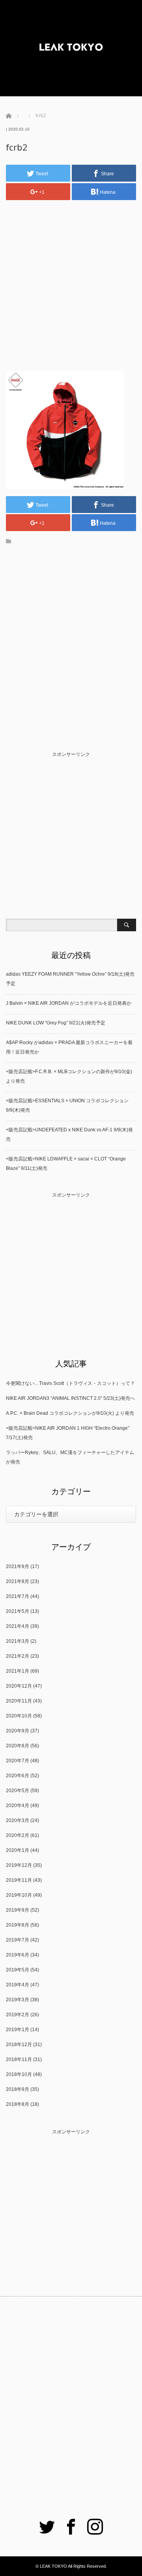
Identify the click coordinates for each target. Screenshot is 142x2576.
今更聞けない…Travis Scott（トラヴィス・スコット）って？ (70, 1383)
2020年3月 (18, 1820)
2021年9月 (18, 1567)
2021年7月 (18, 1596)
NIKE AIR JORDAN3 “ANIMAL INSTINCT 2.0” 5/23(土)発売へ (70, 1398)
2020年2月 (18, 1835)
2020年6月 (18, 1776)
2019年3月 (18, 2000)
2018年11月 (19, 2059)
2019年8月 (18, 1925)
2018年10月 (19, 2074)
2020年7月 (18, 1761)
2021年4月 (18, 1626)
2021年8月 (18, 1581)
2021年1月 (18, 1671)
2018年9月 (18, 2089)
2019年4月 (18, 1985)
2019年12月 (19, 1865)
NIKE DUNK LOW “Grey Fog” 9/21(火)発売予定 (56, 1023)
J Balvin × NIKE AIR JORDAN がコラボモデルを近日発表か (69, 1003)
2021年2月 (18, 1656)
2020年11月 (19, 1701)
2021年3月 (18, 1641)
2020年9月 (18, 1731)
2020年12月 (19, 1686)
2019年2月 (18, 2015)
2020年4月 (18, 1806)
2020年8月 (18, 1746)
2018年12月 (19, 2045)
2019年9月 (18, 1910)
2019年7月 (18, 1940)
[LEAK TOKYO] (71, 48)
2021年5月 (18, 1611)
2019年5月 (18, 1970)
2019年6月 (18, 1955)
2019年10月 (19, 1895)
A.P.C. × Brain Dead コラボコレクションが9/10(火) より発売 (70, 1413)
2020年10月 (19, 1716)
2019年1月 (18, 2030)
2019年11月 (19, 1880)
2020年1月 (18, 1850)
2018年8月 (18, 2104)
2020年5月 (18, 1791)
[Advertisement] (71, 279)
